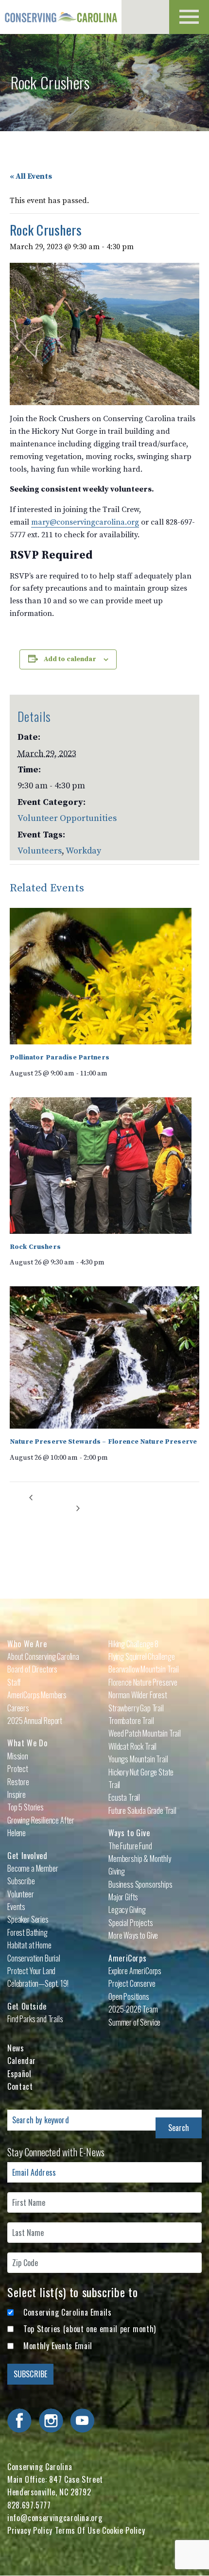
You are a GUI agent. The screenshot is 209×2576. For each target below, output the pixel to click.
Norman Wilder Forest (138, 1695)
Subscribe (21, 1881)
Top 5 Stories (26, 1807)
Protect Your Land (31, 1971)
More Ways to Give (133, 1935)
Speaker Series (28, 1919)
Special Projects (131, 1923)
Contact (20, 2086)
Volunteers (40, 851)
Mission (18, 1756)
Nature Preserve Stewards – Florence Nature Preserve (103, 1442)
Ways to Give (129, 1833)
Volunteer (21, 1894)
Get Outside (27, 2006)
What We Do (27, 1743)
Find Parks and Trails (35, 2019)
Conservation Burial (34, 1958)
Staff (14, 1682)
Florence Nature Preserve (143, 1682)
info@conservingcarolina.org (55, 2518)
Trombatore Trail (131, 1721)
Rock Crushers (35, 1247)
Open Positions (129, 1996)
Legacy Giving (127, 1910)
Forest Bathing (27, 1932)
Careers (18, 1708)
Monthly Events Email (58, 2346)
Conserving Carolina (61, 17)
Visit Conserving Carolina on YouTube (82, 2421)
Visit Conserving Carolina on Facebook (19, 2421)
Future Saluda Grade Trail (142, 1810)
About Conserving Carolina (43, 1656)
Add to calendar (70, 659)
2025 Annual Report (35, 1721)
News (16, 2048)
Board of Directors (32, 1669)
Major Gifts (123, 1897)
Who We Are (27, 1644)
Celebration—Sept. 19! (38, 1983)
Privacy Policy (30, 2530)
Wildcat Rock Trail (132, 1746)
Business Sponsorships (140, 1884)
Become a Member (33, 1868)
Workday (83, 851)
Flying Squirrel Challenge (142, 1656)
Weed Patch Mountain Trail (145, 1733)
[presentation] (101, 976)
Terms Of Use (78, 2530)
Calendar (22, 2061)
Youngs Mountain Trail (138, 1759)
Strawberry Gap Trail (136, 1708)
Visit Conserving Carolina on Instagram (51, 2421)
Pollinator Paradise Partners (60, 1058)
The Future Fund (130, 1846)
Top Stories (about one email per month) (90, 2329)
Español (19, 2074)
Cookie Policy (123, 2530)
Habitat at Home (29, 1945)
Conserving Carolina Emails (68, 2312)
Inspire (17, 1794)
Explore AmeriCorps (135, 1971)
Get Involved (27, 1856)
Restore (18, 1782)
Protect (18, 1769)
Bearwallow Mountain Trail (144, 1669)
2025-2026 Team (133, 2009)
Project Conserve (132, 1983)
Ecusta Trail (124, 1797)
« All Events (31, 176)
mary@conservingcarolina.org (85, 522)
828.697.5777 (29, 2505)
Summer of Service (134, 2022)
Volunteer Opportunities (67, 818)
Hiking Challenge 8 (133, 1644)
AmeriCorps (127, 1958)
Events (16, 1907)
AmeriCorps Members (37, 1695)
